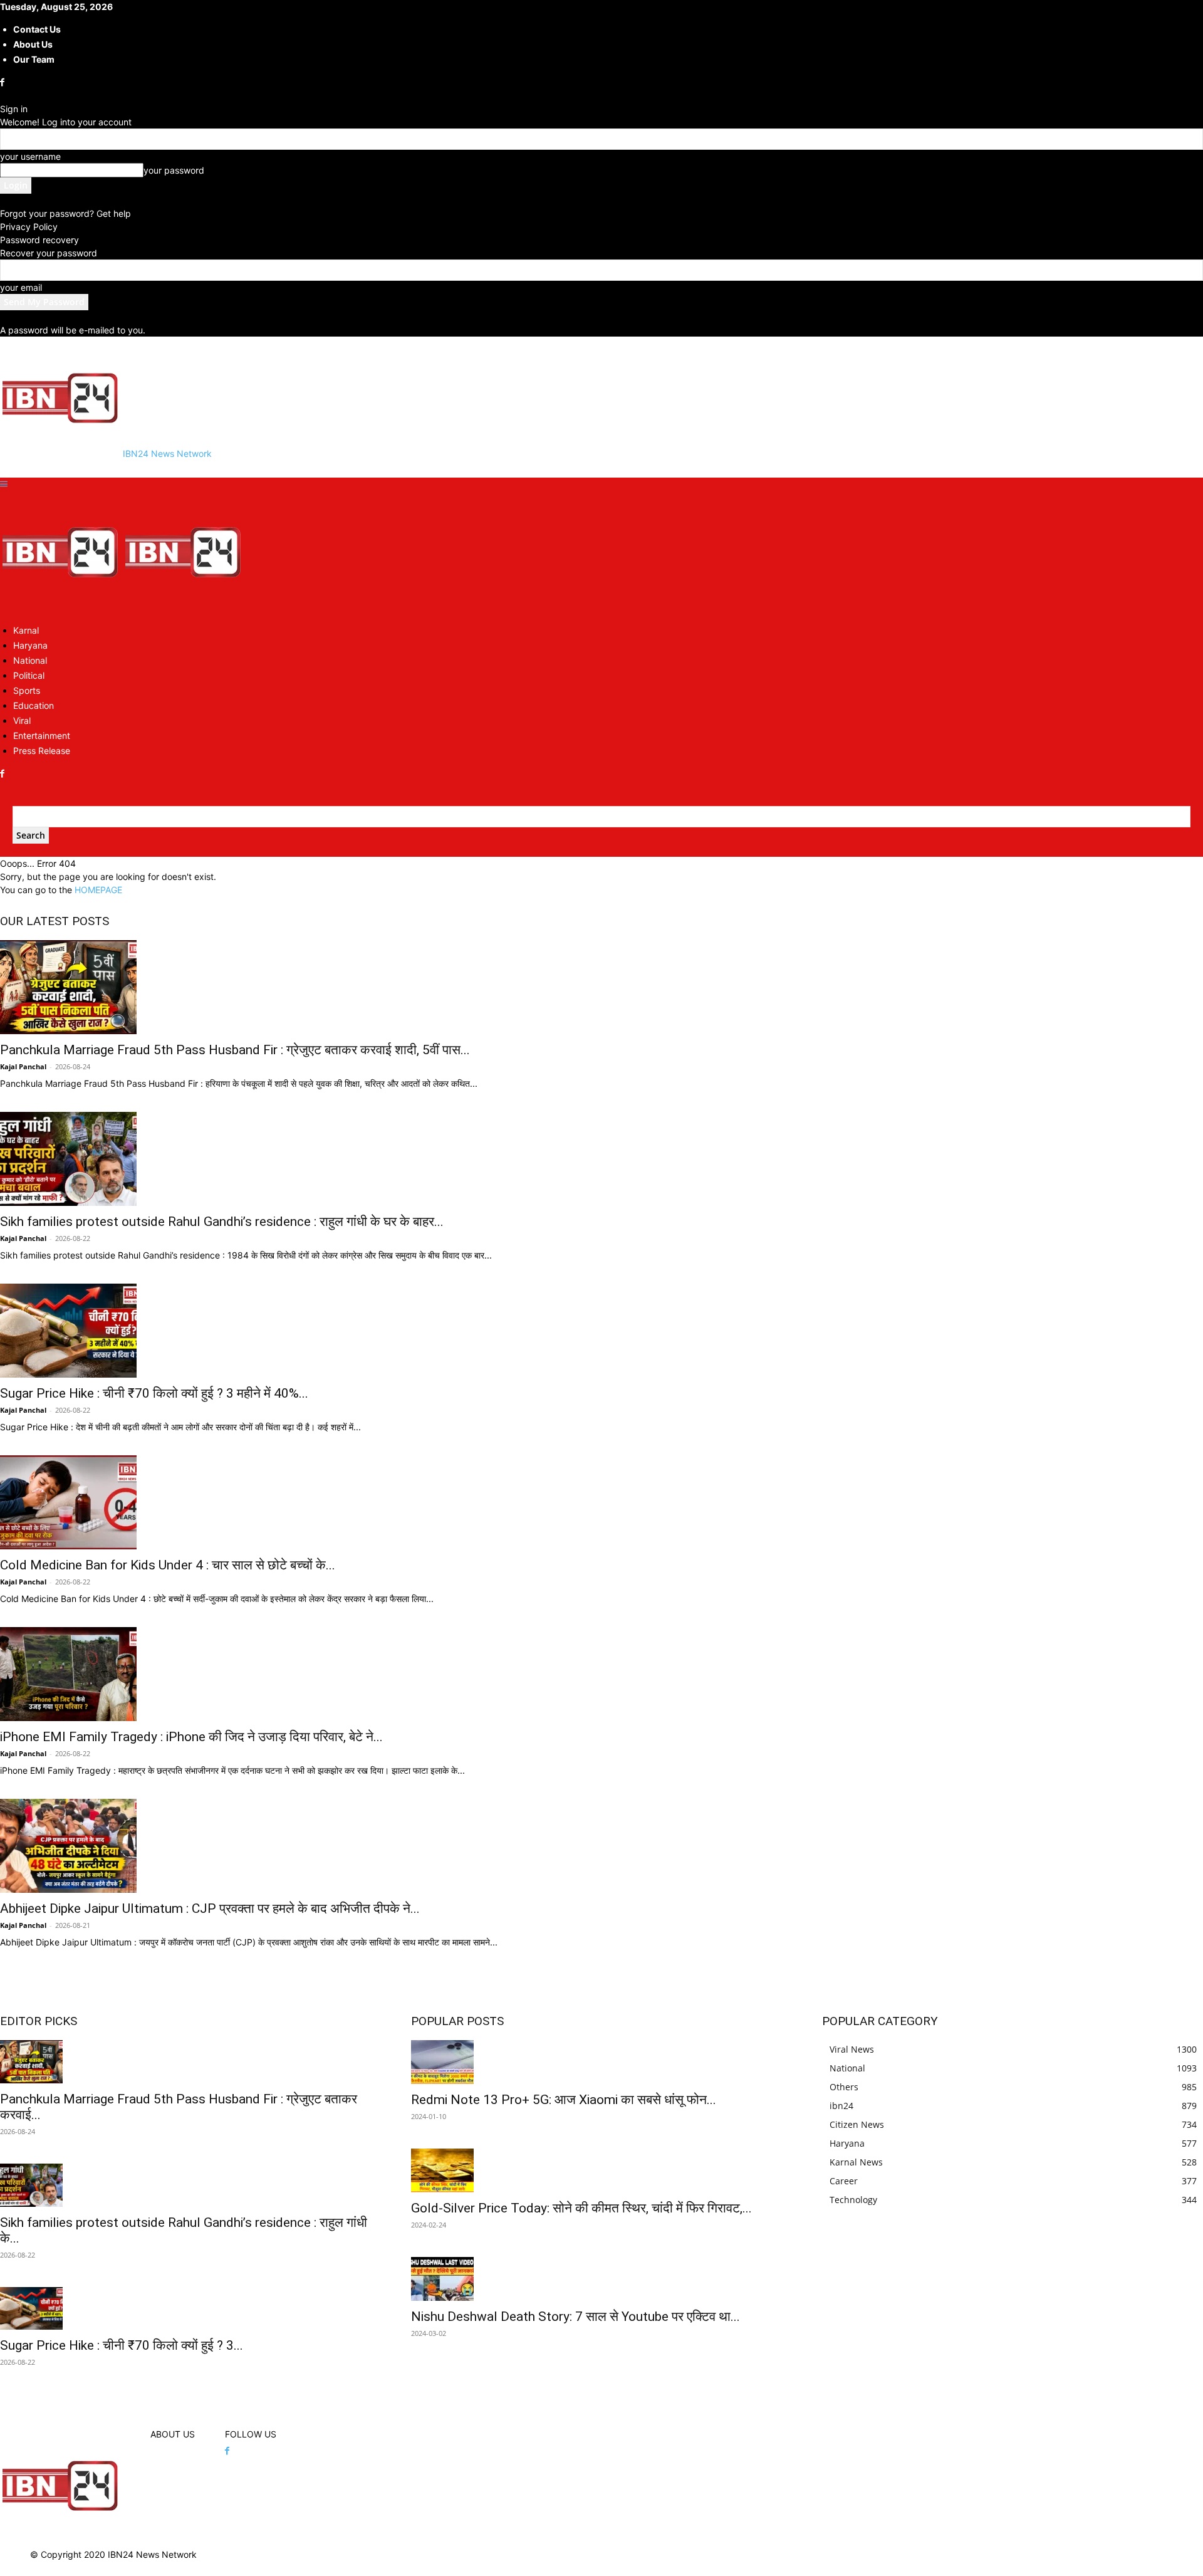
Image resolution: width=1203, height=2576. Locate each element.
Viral (22, 720)
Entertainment (42, 736)
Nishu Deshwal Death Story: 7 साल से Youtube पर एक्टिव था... (575, 2317)
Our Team (34, 59)
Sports (27, 690)
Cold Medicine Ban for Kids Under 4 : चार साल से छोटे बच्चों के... (168, 1565)
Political (29, 675)
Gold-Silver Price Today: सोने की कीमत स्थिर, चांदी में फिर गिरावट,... (581, 2208)
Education (34, 705)
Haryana (30, 645)
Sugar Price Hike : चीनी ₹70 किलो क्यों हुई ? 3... (122, 2345)
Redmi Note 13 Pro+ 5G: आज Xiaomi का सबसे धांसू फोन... (564, 2100)
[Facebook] (3, 82)
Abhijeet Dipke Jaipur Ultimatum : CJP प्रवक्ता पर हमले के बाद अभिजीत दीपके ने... (210, 1908)
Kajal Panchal (23, 1066)
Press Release (42, 751)
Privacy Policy (29, 227)
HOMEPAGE (98, 890)
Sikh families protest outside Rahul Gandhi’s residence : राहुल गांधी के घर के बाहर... (222, 1222)
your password (174, 170)
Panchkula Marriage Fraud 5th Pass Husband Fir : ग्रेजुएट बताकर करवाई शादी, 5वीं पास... (235, 1050)
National (30, 660)
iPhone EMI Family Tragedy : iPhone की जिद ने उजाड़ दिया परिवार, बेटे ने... (191, 1737)
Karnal (26, 630)
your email (21, 287)
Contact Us (37, 29)
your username (30, 156)
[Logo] (61, 608)
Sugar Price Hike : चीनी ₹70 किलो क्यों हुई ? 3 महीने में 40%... (154, 1393)
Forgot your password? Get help (65, 213)
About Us (33, 44)
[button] (4, 484)
